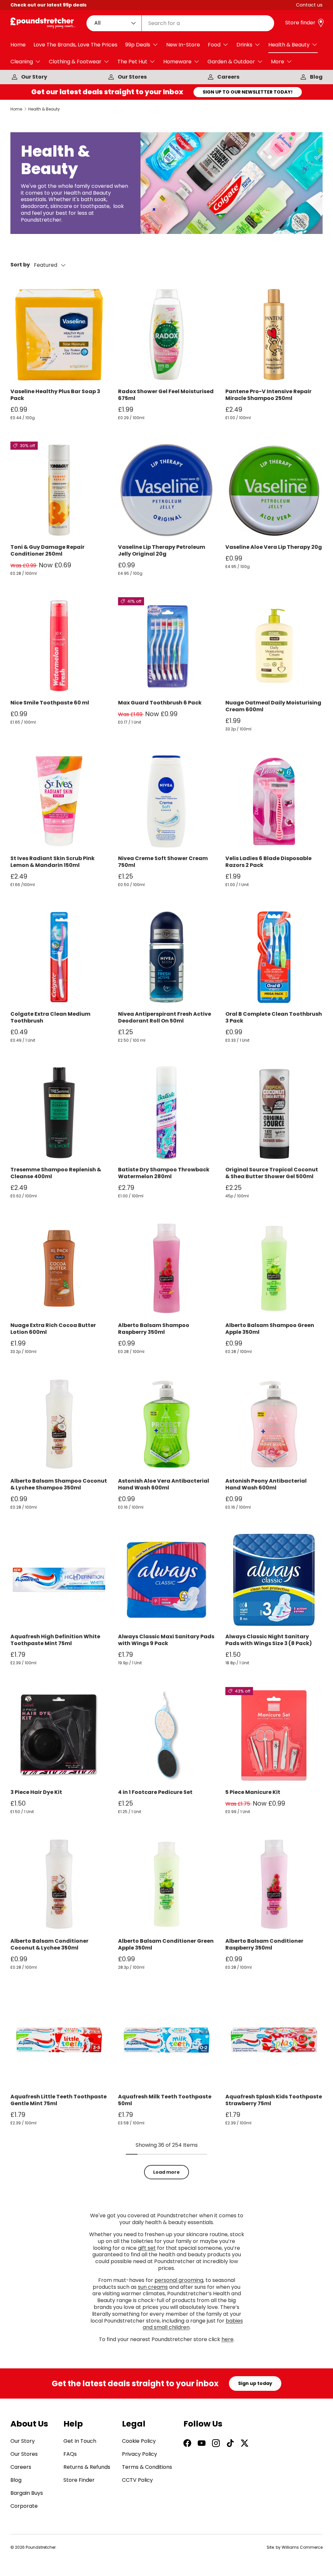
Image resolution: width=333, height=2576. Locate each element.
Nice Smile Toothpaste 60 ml (50, 703)
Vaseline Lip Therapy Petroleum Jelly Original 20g (162, 550)
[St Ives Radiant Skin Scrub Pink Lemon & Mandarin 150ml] (59, 801)
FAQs (70, 2454)
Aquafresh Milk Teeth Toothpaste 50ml (165, 2100)
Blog (316, 77)
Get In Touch (80, 2441)
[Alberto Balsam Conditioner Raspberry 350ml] (274, 1884)
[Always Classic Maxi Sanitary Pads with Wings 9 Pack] (167, 1580)
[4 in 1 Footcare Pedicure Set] (167, 1736)
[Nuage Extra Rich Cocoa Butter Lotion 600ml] (59, 1268)
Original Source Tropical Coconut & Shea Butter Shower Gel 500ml (272, 1173)
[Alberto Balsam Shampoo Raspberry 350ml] (167, 1268)
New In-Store (183, 45)
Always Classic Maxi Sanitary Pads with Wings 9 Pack (166, 1640)
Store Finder (79, 2480)
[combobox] (180, 23)
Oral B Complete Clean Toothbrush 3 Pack (274, 1017)
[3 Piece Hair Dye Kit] (59, 1736)
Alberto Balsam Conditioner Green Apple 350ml (166, 1944)
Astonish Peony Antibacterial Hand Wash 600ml (266, 1484)
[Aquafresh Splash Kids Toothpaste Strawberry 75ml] (274, 2040)
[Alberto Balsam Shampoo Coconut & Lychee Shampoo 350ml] (59, 1424)
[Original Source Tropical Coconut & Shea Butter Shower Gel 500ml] (274, 1113)
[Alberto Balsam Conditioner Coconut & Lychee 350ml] (59, 1884)
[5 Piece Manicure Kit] (274, 1736)
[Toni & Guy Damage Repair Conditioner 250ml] (59, 490)
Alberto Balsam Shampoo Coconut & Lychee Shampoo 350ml (59, 1484)
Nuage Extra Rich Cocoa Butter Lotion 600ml (53, 1329)
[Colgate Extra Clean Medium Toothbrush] (59, 957)
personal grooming (179, 2280)
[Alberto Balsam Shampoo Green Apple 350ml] (274, 1268)
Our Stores (132, 77)
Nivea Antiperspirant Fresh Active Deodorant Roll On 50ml (165, 1017)
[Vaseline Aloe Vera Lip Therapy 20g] (274, 490)
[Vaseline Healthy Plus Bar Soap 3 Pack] (59, 335)
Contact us (309, 5)
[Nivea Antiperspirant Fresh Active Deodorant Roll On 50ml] (167, 957)
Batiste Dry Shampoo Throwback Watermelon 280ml (164, 1173)
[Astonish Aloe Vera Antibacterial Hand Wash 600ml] (167, 1424)
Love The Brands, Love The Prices (75, 45)
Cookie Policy (139, 2441)
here (227, 2339)
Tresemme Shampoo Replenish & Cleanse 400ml (56, 1173)
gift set (147, 2248)
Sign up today (255, 2383)
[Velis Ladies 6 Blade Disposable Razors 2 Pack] (274, 801)
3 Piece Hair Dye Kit (36, 1792)
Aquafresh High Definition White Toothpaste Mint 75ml (55, 1640)
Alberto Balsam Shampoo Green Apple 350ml (270, 1329)
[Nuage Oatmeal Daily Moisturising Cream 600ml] (274, 646)
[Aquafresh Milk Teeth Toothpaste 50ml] (167, 2040)
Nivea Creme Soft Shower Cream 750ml (163, 862)
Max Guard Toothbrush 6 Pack (160, 703)
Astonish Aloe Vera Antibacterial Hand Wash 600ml (164, 1484)
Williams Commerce (302, 2547)
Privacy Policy (140, 2454)
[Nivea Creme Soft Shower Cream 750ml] (167, 801)
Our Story (34, 77)
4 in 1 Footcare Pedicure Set (155, 1792)
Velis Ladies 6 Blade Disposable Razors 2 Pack (268, 862)
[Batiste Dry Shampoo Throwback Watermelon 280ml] (167, 1113)
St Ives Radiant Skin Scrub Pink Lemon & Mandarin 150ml (53, 862)
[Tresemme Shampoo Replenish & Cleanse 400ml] (59, 1113)
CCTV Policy (137, 2480)
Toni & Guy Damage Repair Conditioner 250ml (47, 550)
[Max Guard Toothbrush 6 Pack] (167, 646)
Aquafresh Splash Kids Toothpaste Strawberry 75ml (274, 2100)
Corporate (24, 2506)
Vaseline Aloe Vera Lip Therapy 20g (274, 547)
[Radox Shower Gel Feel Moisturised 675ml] (167, 335)
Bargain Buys (27, 2493)
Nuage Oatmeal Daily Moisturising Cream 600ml (273, 706)
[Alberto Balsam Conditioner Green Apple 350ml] (167, 1884)
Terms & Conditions (147, 2467)
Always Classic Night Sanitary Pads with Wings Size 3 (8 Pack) (269, 1640)
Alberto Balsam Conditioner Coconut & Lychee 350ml (49, 1944)
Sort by (20, 265)
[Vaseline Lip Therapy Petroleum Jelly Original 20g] (167, 490)
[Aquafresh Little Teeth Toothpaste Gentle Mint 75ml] (59, 2040)
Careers (228, 77)
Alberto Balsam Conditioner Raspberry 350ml (264, 1944)
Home (18, 45)
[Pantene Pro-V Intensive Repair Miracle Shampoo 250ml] (274, 335)
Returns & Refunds (87, 2467)
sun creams (153, 2287)
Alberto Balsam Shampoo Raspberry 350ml (154, 1329)
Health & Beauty (44, 109)
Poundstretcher (41, 2547)
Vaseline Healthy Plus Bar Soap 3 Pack (55, 395)
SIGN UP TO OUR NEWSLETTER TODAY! (248, 92)
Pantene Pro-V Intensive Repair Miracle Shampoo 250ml (268, 395)
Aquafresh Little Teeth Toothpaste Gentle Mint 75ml (59, 2100)
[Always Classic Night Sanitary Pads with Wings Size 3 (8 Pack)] (274, 1580)
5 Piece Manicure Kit (253, 1792)
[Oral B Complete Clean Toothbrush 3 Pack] (274, 957)
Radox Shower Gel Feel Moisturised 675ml (166, 395)
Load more (166, 2172)
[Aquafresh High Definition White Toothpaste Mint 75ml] (59, 1580)
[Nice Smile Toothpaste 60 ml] (59, 646)
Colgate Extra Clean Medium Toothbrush (50, 1017)
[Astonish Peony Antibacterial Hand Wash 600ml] (274, 1424)
